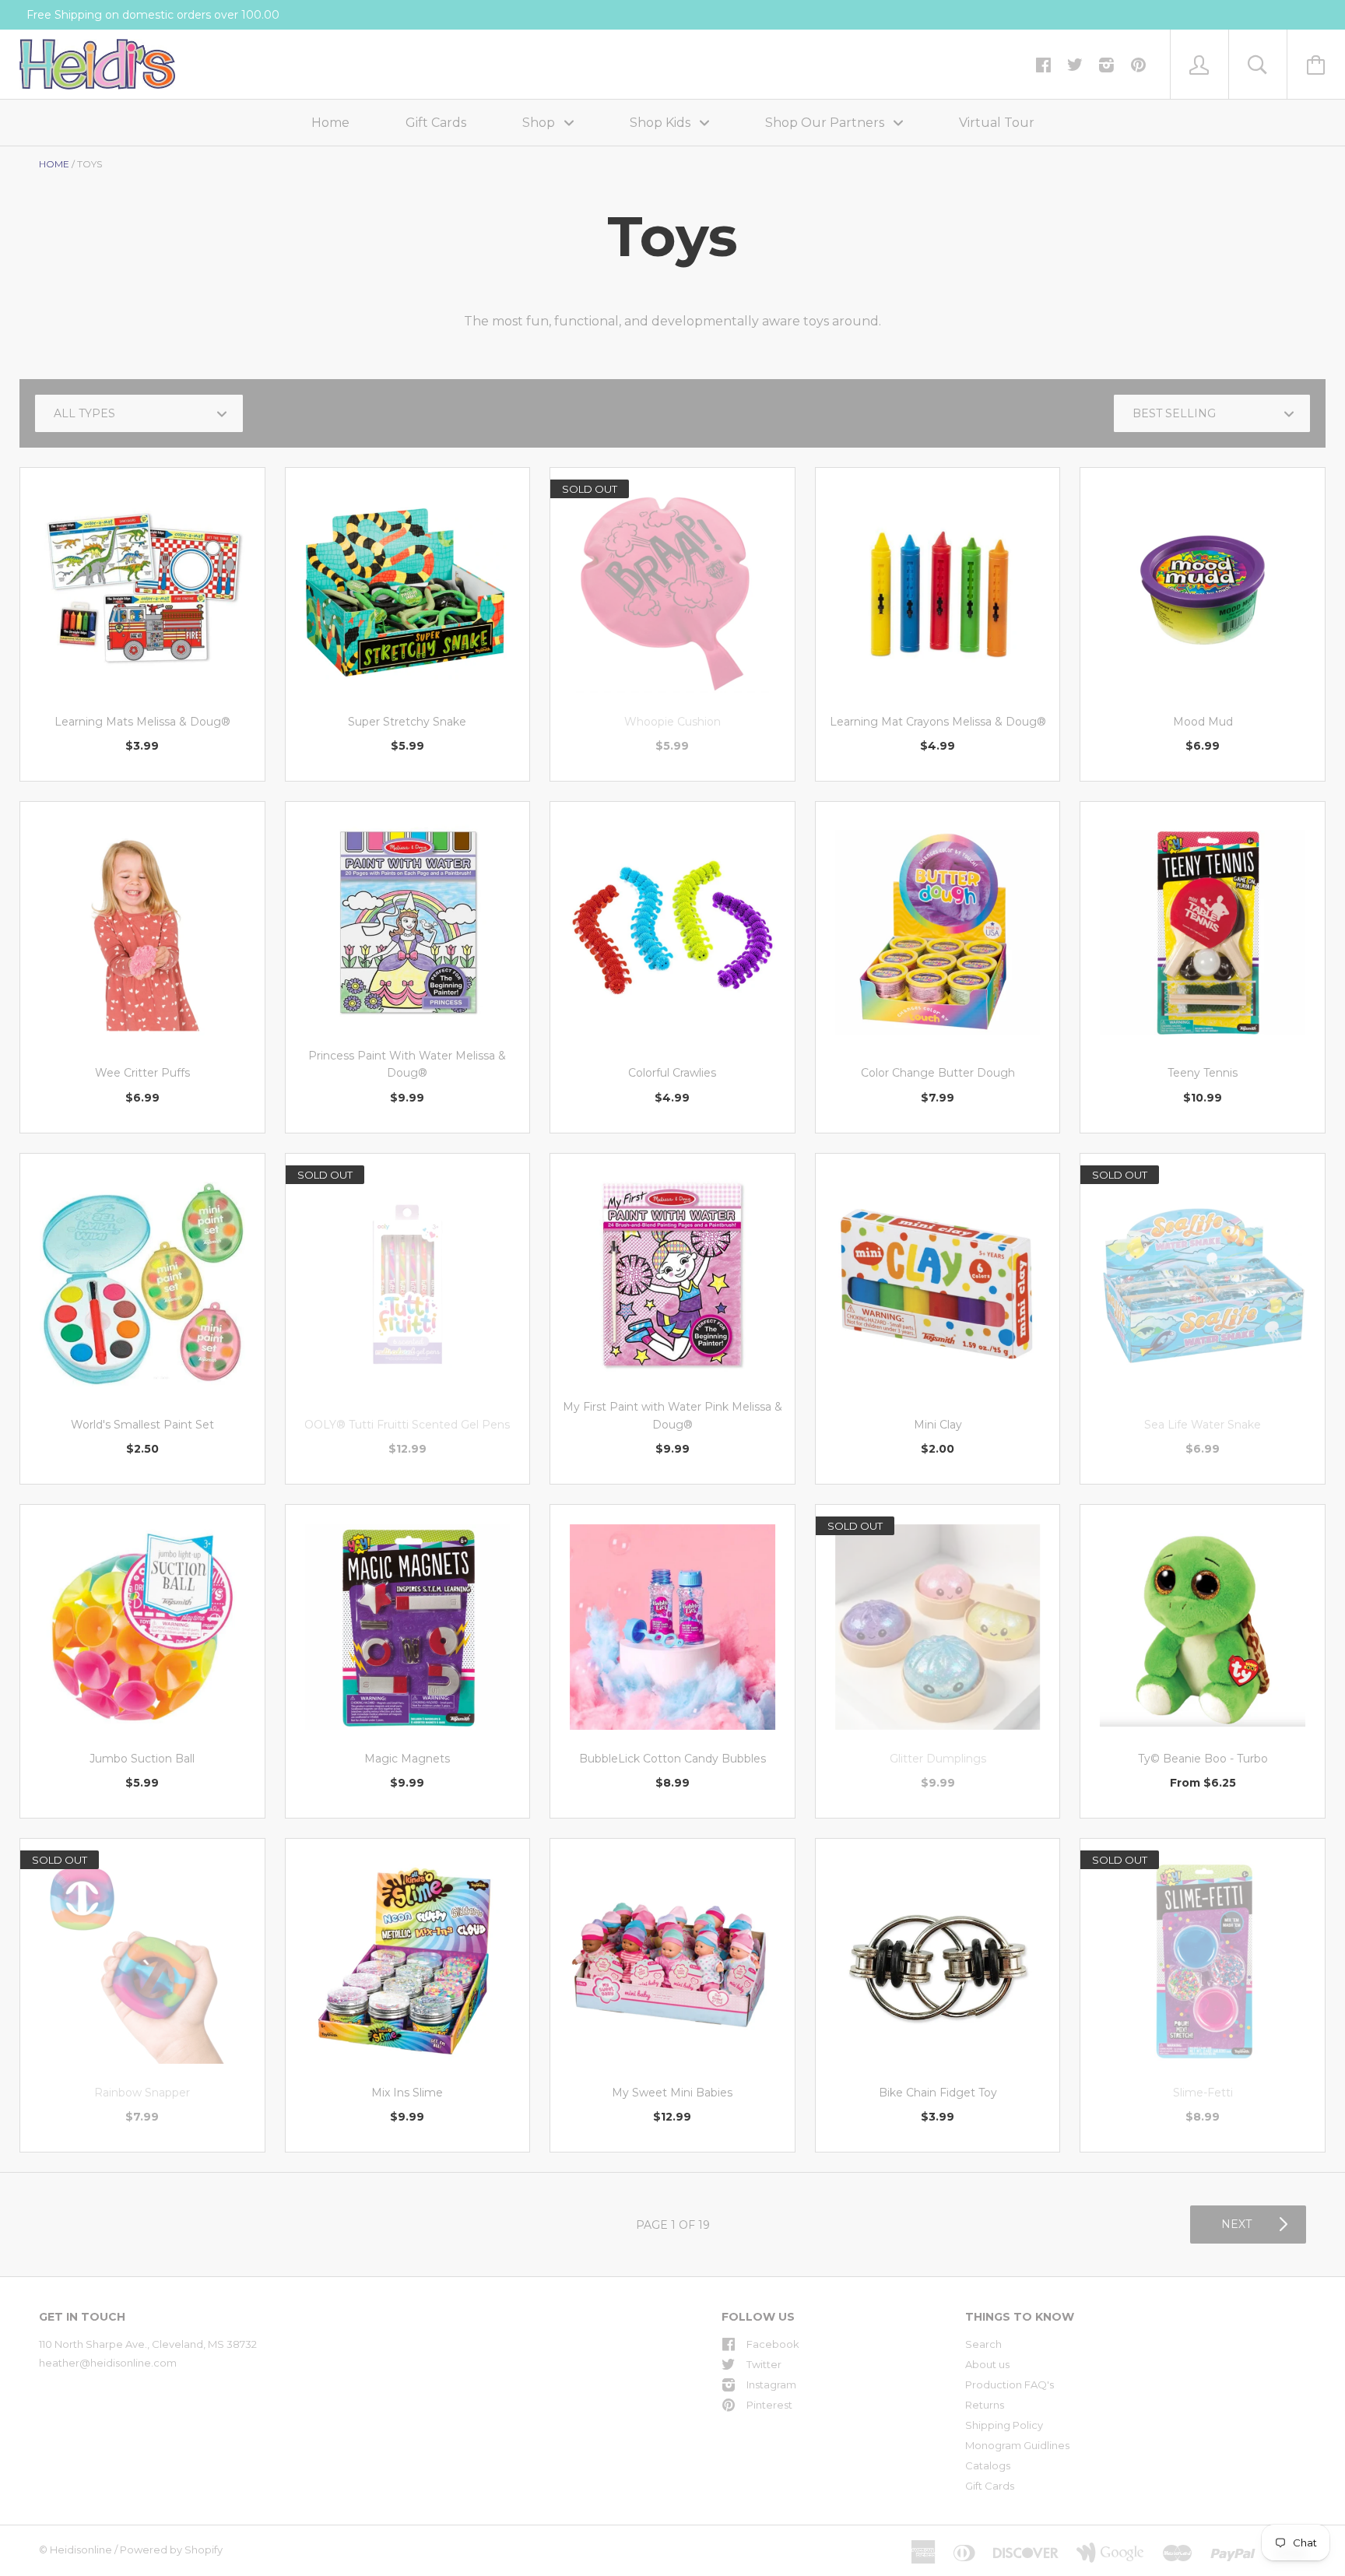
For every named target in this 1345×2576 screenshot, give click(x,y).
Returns (985, 2405)
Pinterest (769, 2405)
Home (330, 123)
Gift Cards (436, 123)
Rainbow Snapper (142, 2093)
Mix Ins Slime (407, 2093)
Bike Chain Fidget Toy (938, 2093)
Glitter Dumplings (938, 1759)
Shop (540, 123)
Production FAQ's (1010, 2384)
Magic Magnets (407, 1759)
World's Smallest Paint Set (142, 1425)
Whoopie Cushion (672, 722)
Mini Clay (938, 1425)
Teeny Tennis (1203, 1073)
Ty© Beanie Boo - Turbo (1203, 1759)
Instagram (771, 2384)
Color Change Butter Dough (938, 1073)
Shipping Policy (1004, 2425)
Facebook (773, 2344)
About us (987, 2364)
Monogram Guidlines (1017, 2445)
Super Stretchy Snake (407, 722)
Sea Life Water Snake (1203, 1425)
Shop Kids (662, 123)
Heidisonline (81, 2550)
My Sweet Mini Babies (672, 2093)
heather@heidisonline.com (108, 2363)
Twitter (764, 2364)
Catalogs (988, 2465)
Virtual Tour (997, 123)
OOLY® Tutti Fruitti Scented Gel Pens (407, 1425)
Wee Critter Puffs (142, 1073)
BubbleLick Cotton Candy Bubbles (672, 1759)
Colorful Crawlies (672, 1073)
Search (983, 2344)
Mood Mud (1203, 722)
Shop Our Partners (826, 123)
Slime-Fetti (1203, 2093)
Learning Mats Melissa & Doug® (142, 722)
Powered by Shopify (171, 2550)
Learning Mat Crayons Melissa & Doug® (938, 722)
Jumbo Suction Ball (142, 1759)
